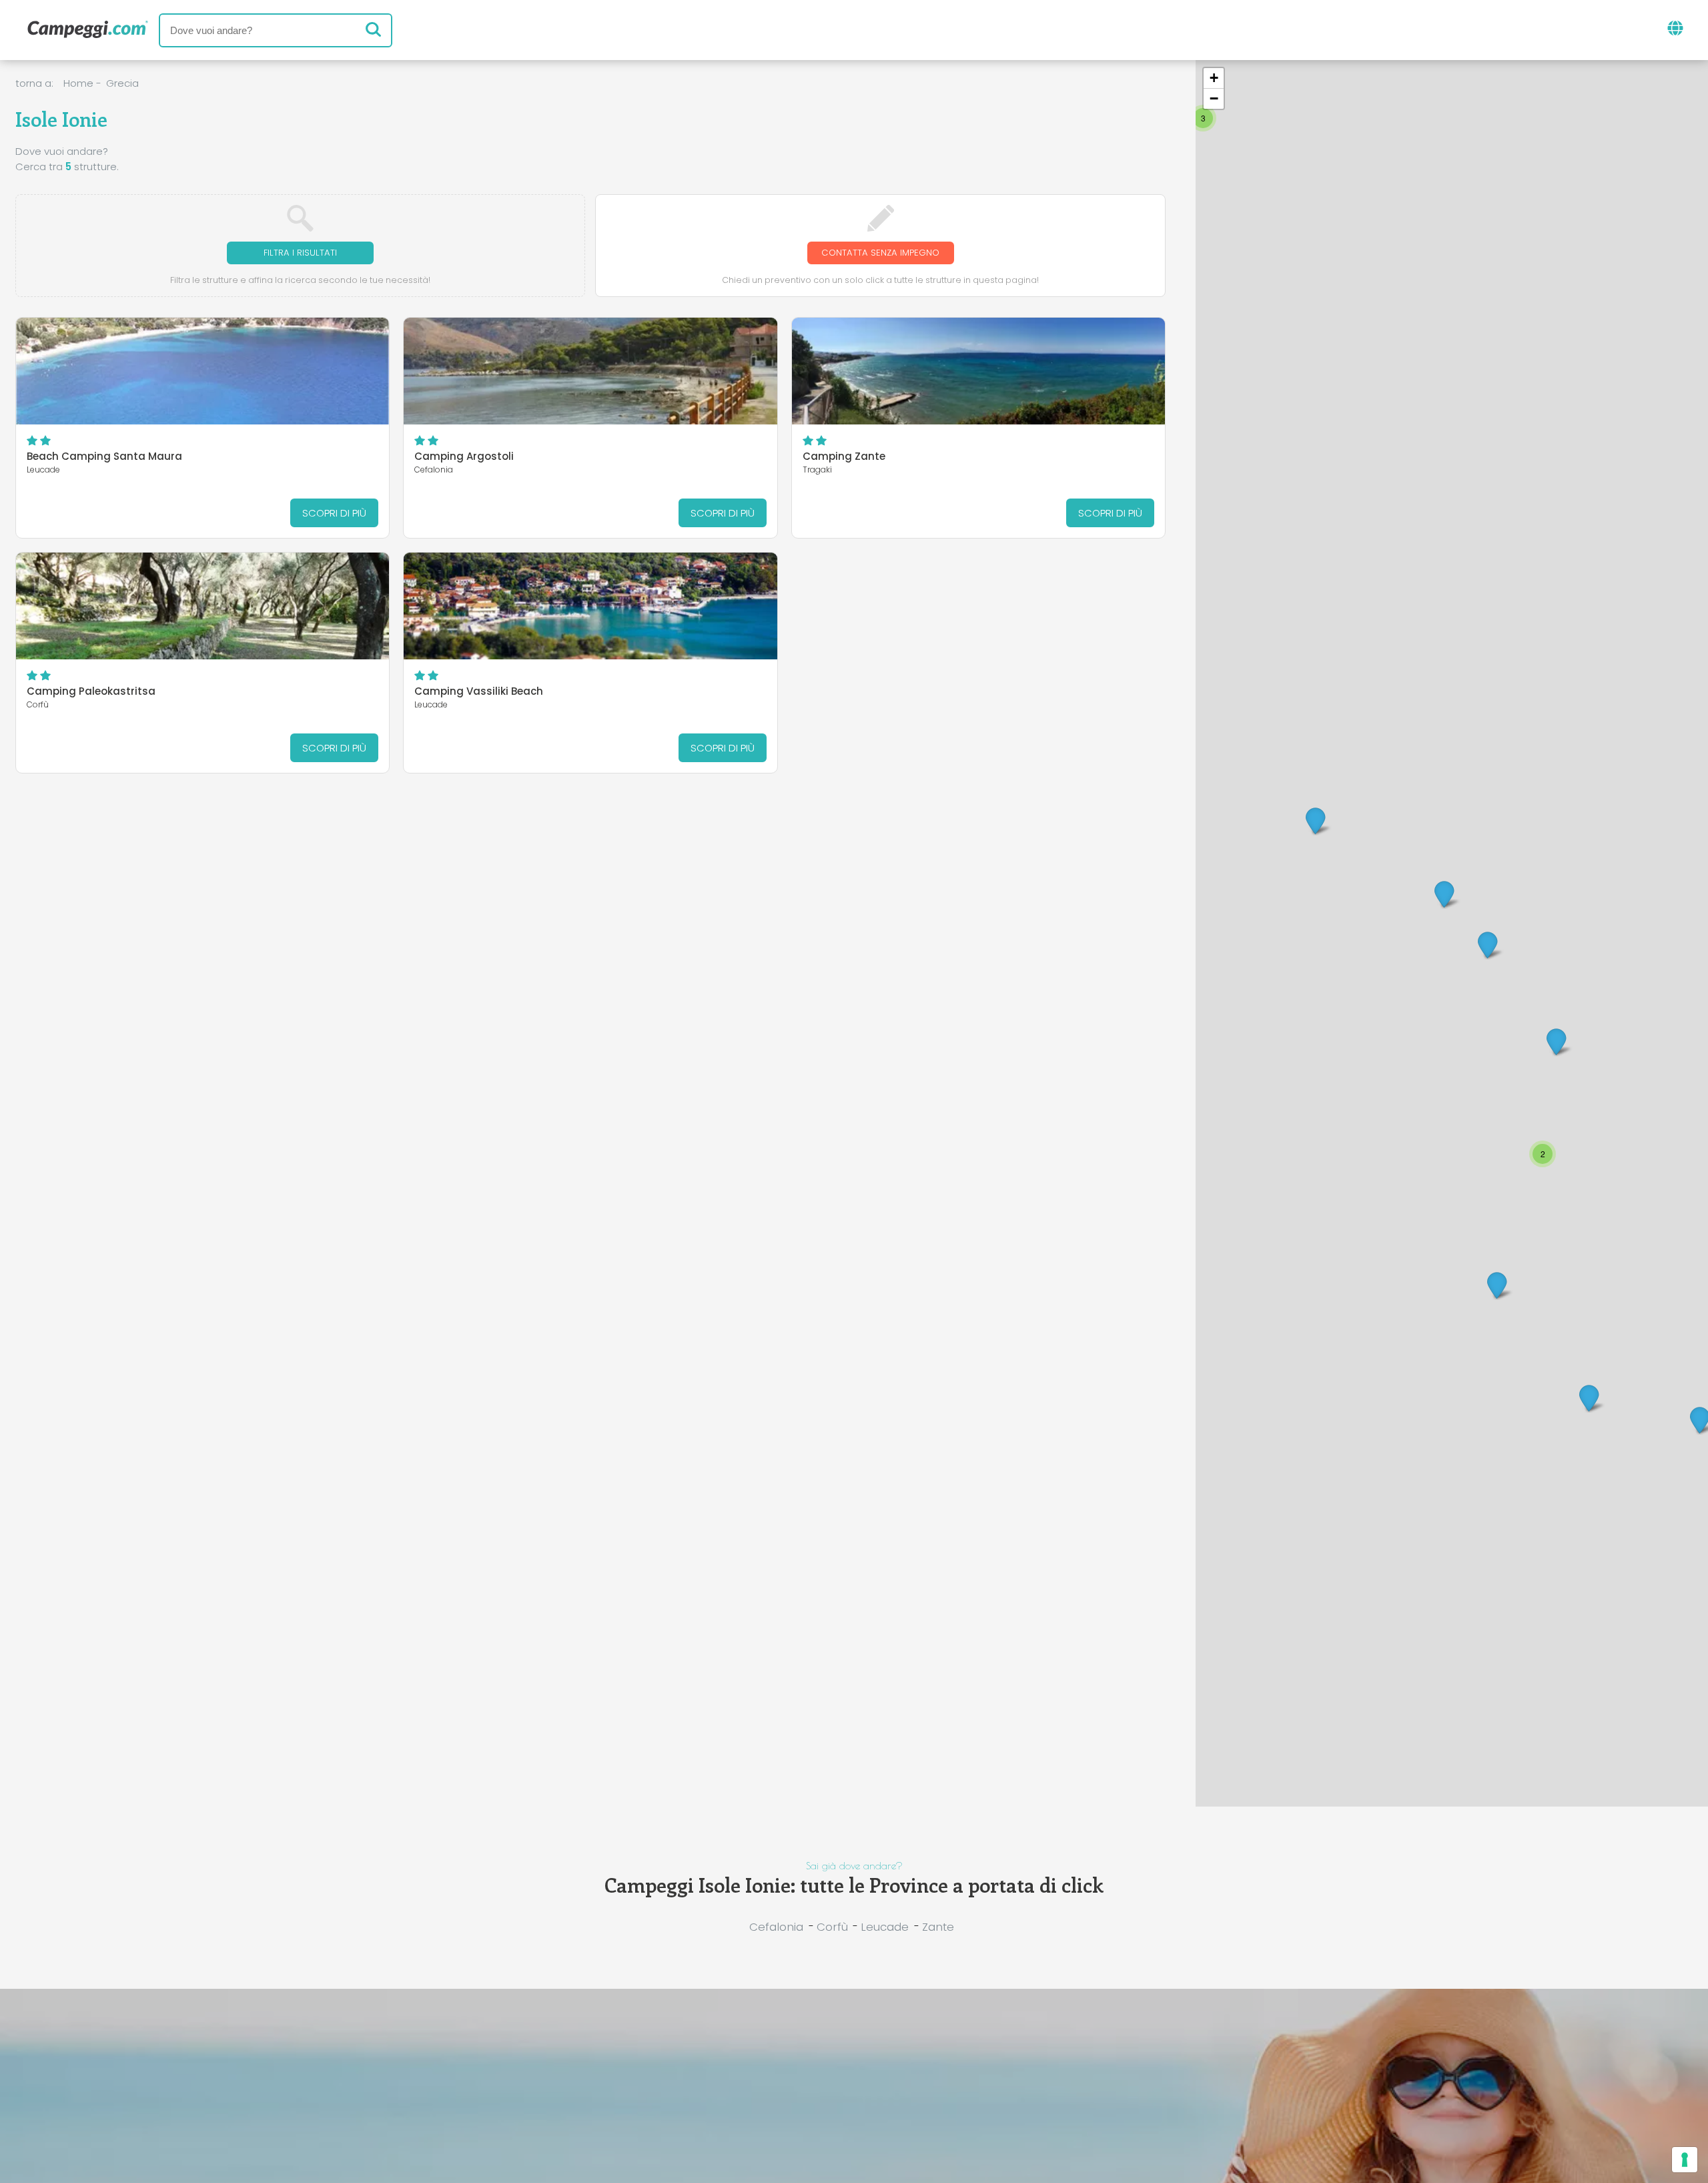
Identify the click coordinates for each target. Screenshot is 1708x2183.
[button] (1497, 1284)
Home (78, 83)
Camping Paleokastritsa (91, 691)
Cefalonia (776, 1927)
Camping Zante (844, 456)
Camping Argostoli (464, 456)
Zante (938, 1927)
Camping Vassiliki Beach (479, 691)
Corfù (832, 1927)
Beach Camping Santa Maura (104, 456)
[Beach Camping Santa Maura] (203, 371)
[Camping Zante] (979, 371)
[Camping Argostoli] (590, 371)
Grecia (122, 83)
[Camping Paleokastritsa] (203, 606)
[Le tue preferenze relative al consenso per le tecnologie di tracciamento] (1685, 2160)
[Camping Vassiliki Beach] (590, 606)
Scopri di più (334, 513)
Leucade (885, 1927)
